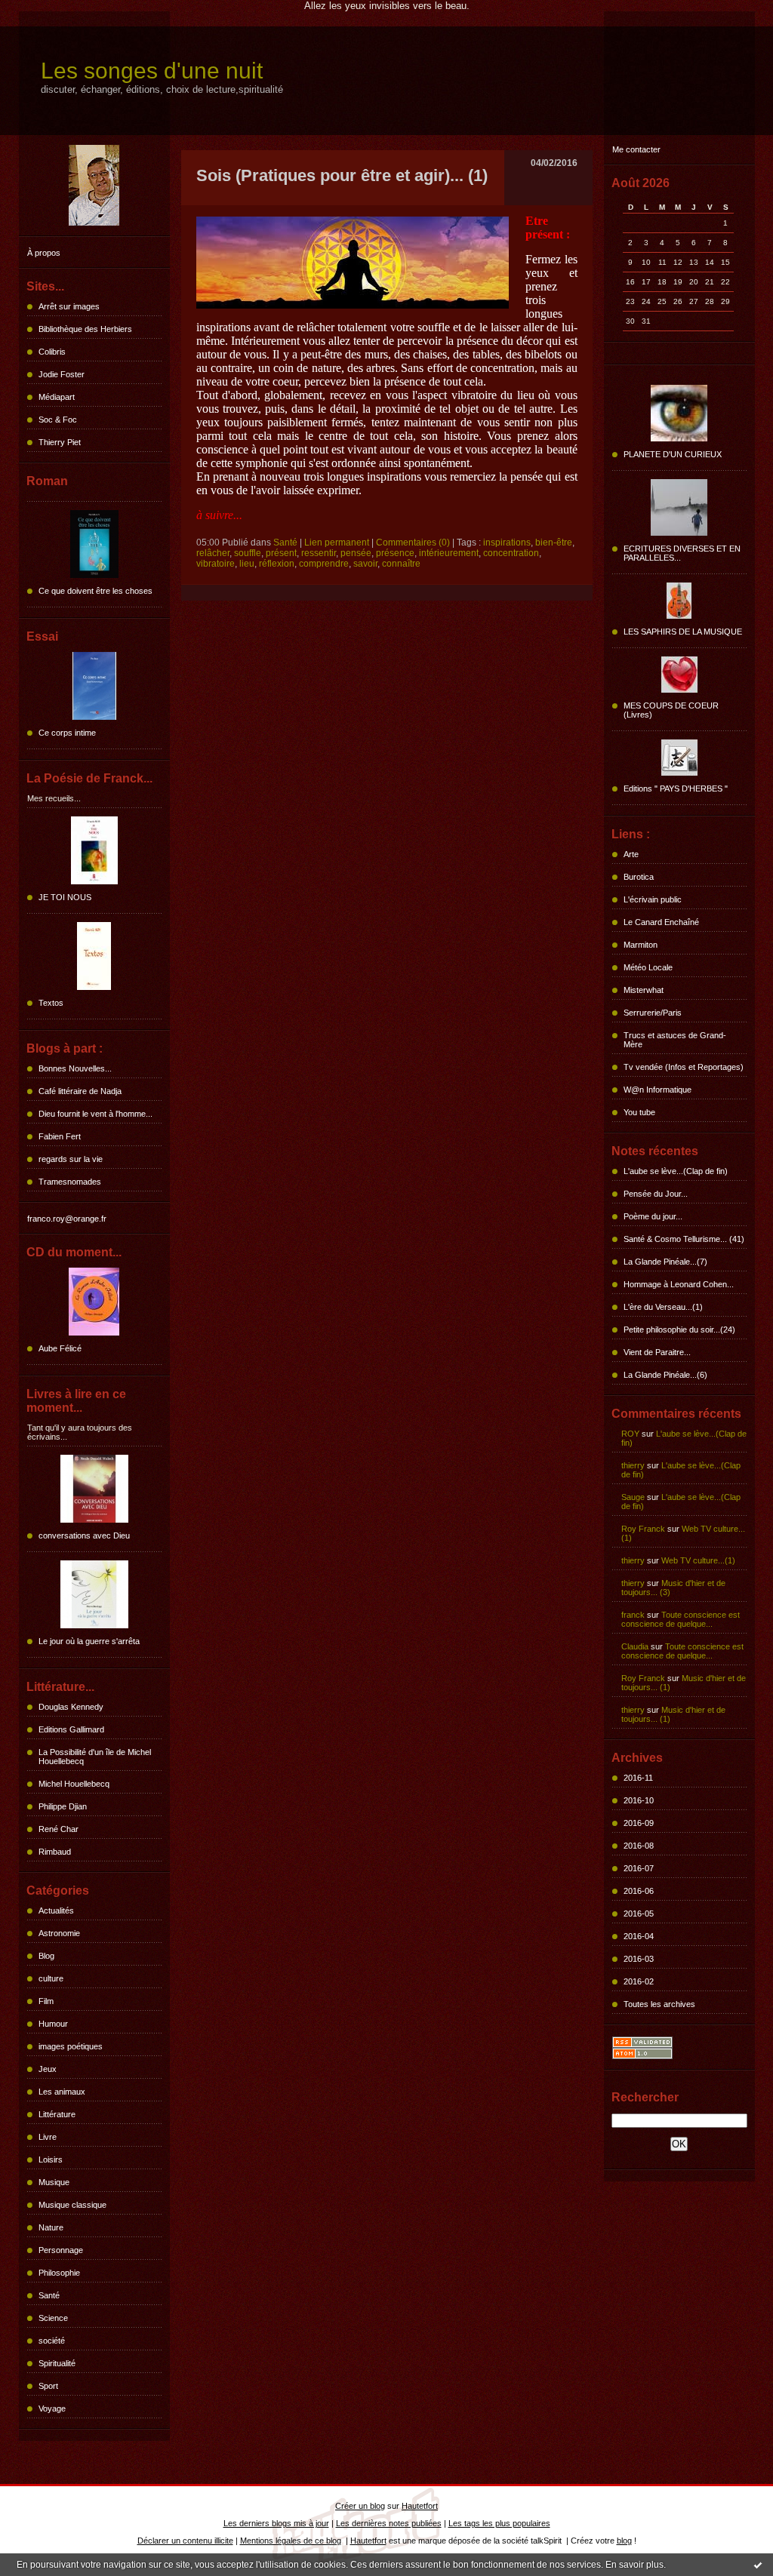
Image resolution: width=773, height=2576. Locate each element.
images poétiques (71, 2046)
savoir (365, 564)
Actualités (56, 1910)
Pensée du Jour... (656, 1194)
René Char (59, 1829)
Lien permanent (337, 543)
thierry (633, 1465)
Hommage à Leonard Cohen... (679, 1284)
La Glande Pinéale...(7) (665, 1262)
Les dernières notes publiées (389, 2523)
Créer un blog (360, 2506)
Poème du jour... (653, 1216)
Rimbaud (55, 1852)
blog (624, 2541)
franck (633, 1615)
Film (46, 2001)
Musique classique (72, 2205)
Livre (48, 2137)
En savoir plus (634, 2565)
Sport (48, 2386)
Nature (51, 2227)
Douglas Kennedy (71, 1707)
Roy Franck (643, 1529)
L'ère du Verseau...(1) (663, 1307)
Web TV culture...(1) (698, 1560)
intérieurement (449, 553)
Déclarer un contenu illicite (185, 2541)
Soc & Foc (58, 420)
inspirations (507, 543)
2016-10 (639, 1800)
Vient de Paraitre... (657, 1352)
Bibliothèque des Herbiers (85, 329)
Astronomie (59, 1933)
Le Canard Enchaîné (661, 922)
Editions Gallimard (71, 1729)
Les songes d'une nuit (152, 71)
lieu (247, 564)
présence (395, 553)
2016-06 (639, 1891)
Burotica (639, 877)
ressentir (319, 553)
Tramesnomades (70, 1182)
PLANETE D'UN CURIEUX (673, 454)
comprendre (324, 564)
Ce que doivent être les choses (95, 591)
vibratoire (216, 564)
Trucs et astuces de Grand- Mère (675, 1040)
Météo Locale (648, 967)
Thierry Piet (60, 442)
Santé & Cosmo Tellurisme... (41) (684, 1239)
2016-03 (639, 1959)
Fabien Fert (60, 1136)
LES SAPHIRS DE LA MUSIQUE (683, 632)
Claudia (635, 1646)
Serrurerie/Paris (653, 1013)
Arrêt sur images (69, 306)
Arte (631, 854)
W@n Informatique (658, 1090)
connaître (401, 564)
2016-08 (639, 1846)
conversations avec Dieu (84, 1535)
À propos (44, 253)
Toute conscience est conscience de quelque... (681, 1619)
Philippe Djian (63, 1806)
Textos (51, 1003)
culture (51, 1978)
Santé (49, 2295)
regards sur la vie (71, 1159)
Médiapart (57, 397)
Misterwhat (644, 990)
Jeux (48, 2069)
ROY (630, 1434)
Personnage (61, 2250)
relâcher (213, 553)
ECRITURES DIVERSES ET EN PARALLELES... (682, 553)
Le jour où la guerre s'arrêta (89, 1641)
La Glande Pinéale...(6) (665, 1375)
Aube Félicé (60, 1348)
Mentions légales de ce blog (291, 2541)
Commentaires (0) (413, 543)
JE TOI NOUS (65, 897)
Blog (46, 1956)
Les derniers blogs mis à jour (276, 2523)
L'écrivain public (653, 899)
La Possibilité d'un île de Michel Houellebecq (95, 1757)
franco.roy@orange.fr (67, 1219)
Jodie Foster (62, 374)
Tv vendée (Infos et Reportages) (684, 1067)
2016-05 (639, 1914)
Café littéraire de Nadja (80, 1091)
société (52, 2341)
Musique (54, 2182)
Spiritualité (57, 2363)
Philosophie (59, 2273)
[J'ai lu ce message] (758, 2565)
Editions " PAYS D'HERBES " (676, 788)
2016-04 (639, 1936)
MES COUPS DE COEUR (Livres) (671, 710)
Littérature (57, 2114)
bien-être (554, 543)
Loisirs (51, 2159)
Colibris (52, 352)
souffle (248, 553)
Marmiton (641, 945)
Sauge (633, 1497)
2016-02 (639, 1981)
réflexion (277, 564)
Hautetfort (420, 2506)
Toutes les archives (659, 2004)
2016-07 (639, 1868)
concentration (511, 553)
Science (53, 2318)
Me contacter (636, 149)
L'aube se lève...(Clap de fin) (676, 1171)
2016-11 (638, 1778)
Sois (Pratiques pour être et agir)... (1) (342, 175)
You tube (639, 1112)
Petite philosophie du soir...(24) (679, 1329)
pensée (356, 553)
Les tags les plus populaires (499, 2523)
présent (281, 553)
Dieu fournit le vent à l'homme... (95, 1114)
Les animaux (62, 2092)
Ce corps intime (67, 733)
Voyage (52, 2408)
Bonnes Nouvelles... (75, 1068)
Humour (53, 2024)
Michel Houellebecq (74, 1784)
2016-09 (639, 1823)
